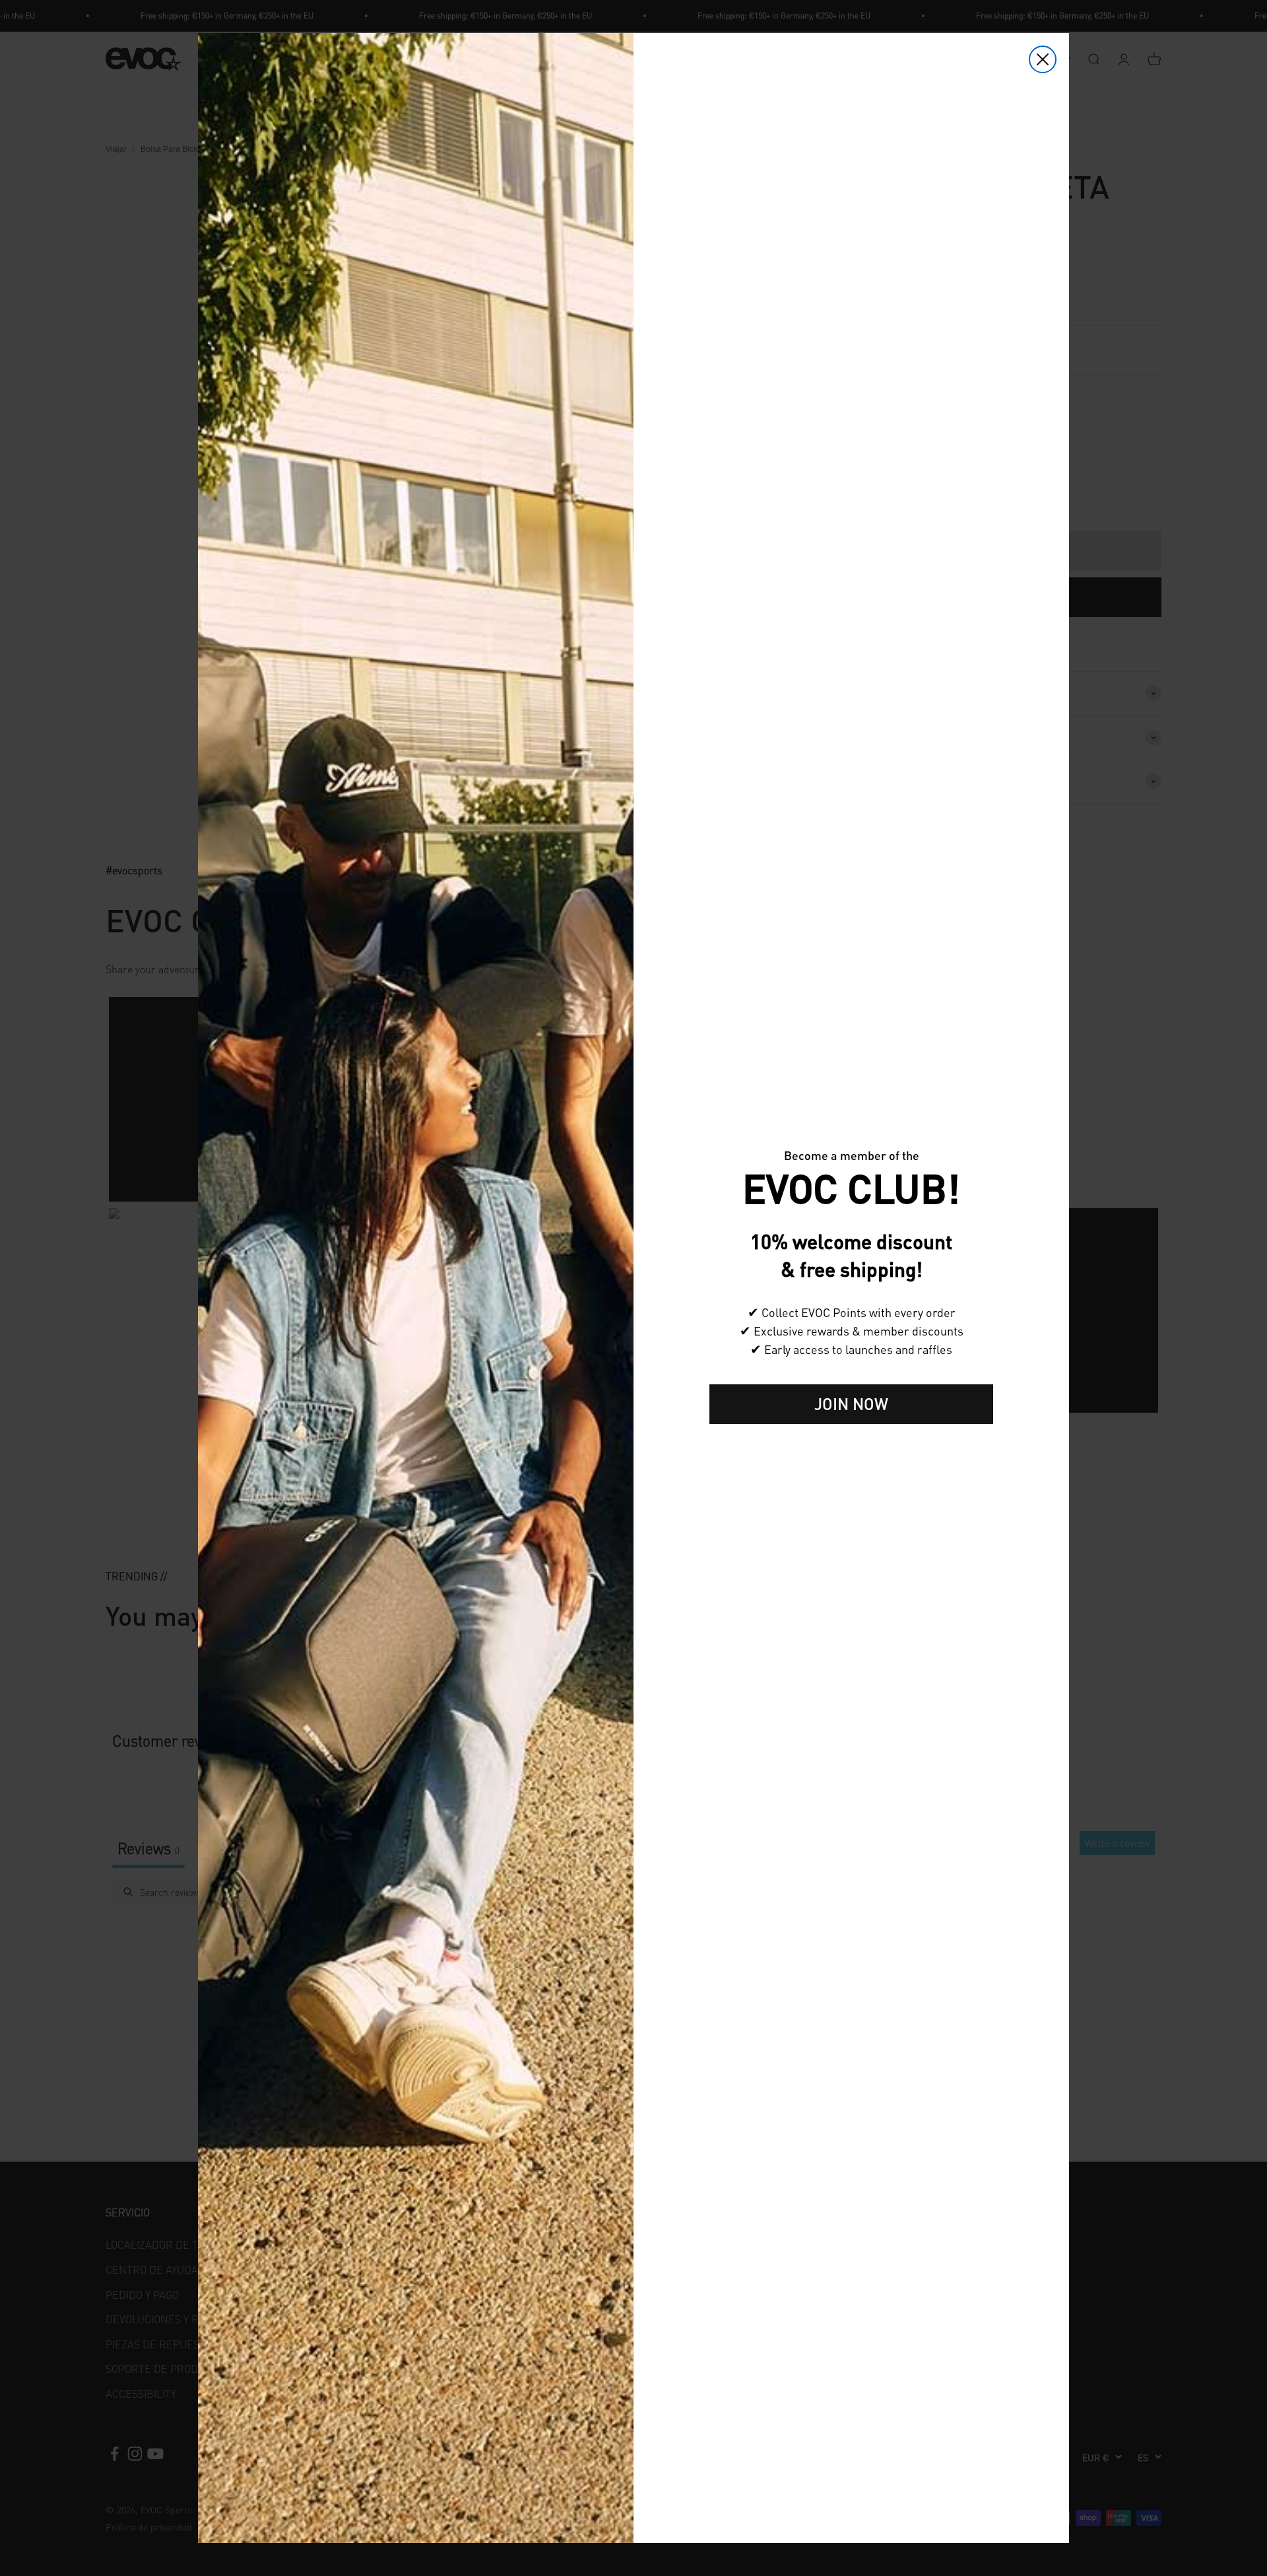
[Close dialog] (1043, 59)
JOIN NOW (851, 1404)
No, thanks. (851, 1445)
